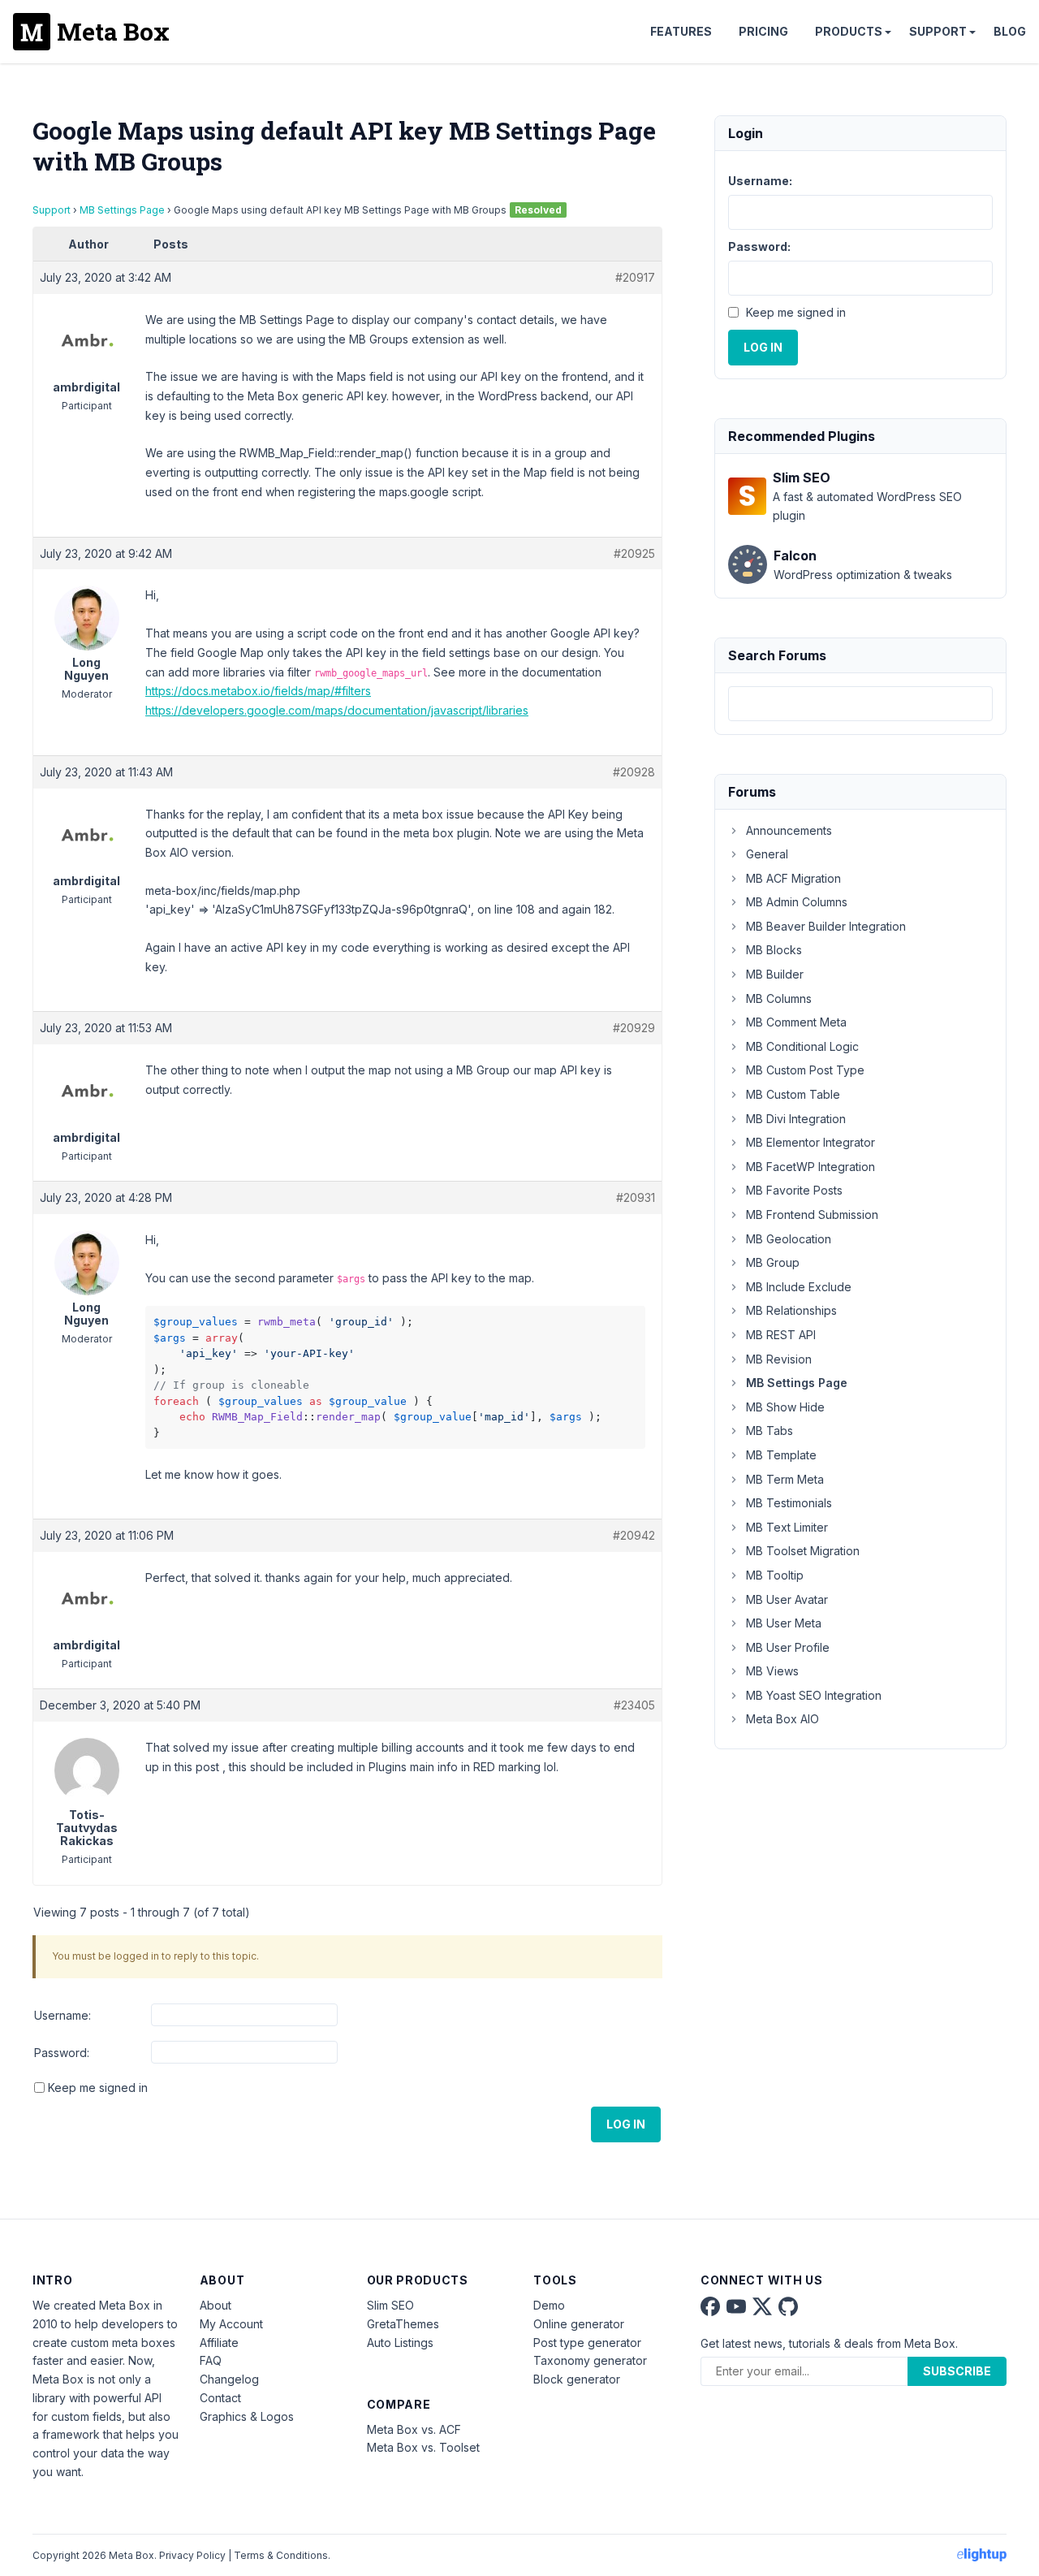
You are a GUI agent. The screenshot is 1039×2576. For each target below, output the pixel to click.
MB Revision (779, 1359)
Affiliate (219, 2343)
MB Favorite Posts (794, 1190)
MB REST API (781, 1335)
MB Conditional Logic (802, 1046)
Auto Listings (400, 2343)
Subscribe (957, 2371)
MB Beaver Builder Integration (826, 926)
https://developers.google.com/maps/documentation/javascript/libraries (337, 710)
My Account (231, 2324)
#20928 (634, 772)
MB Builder (775, 974)
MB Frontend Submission (812, 1215)
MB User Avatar (787, 1599)
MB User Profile (788, 1647)
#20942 (634, 1535)
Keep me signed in (98, 2088)
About (216, 2305)
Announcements (789, 830)
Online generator (579, 2324)
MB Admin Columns (797, 902)
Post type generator (587, 2343)
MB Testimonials (789, 1503)
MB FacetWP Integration (811, 1167)
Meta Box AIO (782, 1719)
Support (938, 31)
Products (849, 31)
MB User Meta (784, 1623)
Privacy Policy (192, 2555)
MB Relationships (791, 1310)
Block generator (577, 2379)
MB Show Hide (785, 1407)
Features (681, 31)
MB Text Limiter (787, 1527)
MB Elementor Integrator (811, 1142)
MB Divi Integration (796, 1119)
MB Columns (779, 998)
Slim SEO (390, 2305)
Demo (549, 2305)
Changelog (229, 2379)
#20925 (634, 553)
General (767, 854)
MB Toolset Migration (803, 1551)
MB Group (773, 1262)
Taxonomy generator (590, 2360)
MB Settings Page (122, 210)
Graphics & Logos (247, 2416)
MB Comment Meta (796, 1022)
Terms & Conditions (281, 2555)
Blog (1010, 31)
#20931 (636, 1197)
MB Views (772, 1671)
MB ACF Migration (793, 878)
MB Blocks (774, 950)
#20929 (634, 1028)
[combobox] (860, 704)
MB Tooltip (775, 1575)
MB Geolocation (789, 1239)
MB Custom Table (793, 1094)
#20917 (635, 277)
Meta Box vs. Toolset (423, 2447)
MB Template (781, 1455)
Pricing (763, 31)
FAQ (211, 2360)
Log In (626, 2124)
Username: (63, 2015)
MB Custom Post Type (805, 1070)
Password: (62, 2053)
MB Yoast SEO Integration (814, 1695)
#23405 (634, 1705)
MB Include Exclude (799, 1287)
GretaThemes (403, 2324)
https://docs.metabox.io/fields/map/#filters (258, 691)
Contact (220, 2398)
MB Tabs (770, 1431)
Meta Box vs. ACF (414, 2429)
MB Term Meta (785, 1479)
